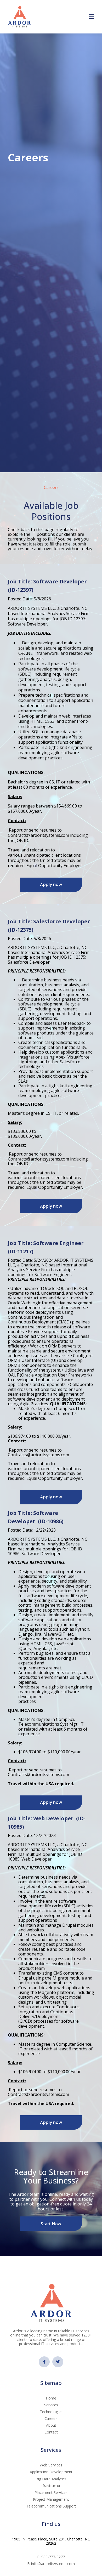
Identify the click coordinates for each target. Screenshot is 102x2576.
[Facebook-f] (44, 2362)
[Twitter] (58, 2362)
